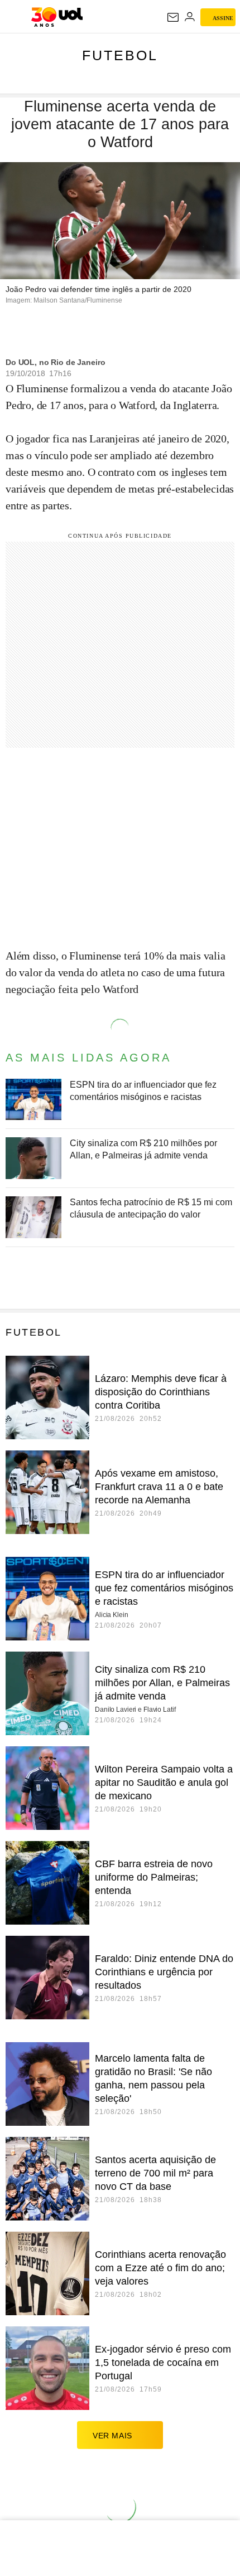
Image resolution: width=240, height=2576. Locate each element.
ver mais (112, 2436)
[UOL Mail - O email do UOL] (173, 17)
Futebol (120, 55)
